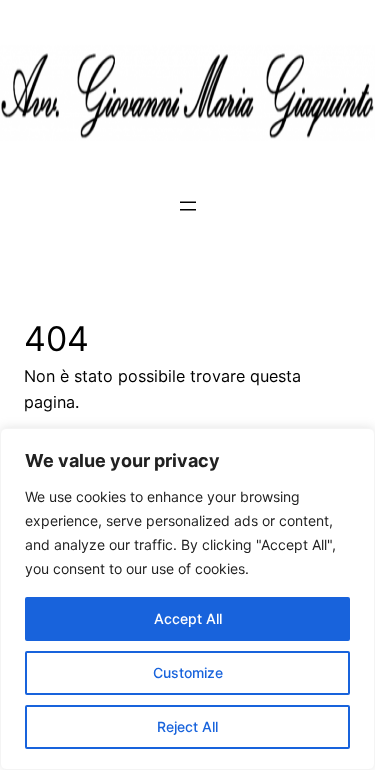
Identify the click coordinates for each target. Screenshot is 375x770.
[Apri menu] (188, 206)
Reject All (187, 726)
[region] (187, 599)
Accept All (188, 618)
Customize (188, 672)
